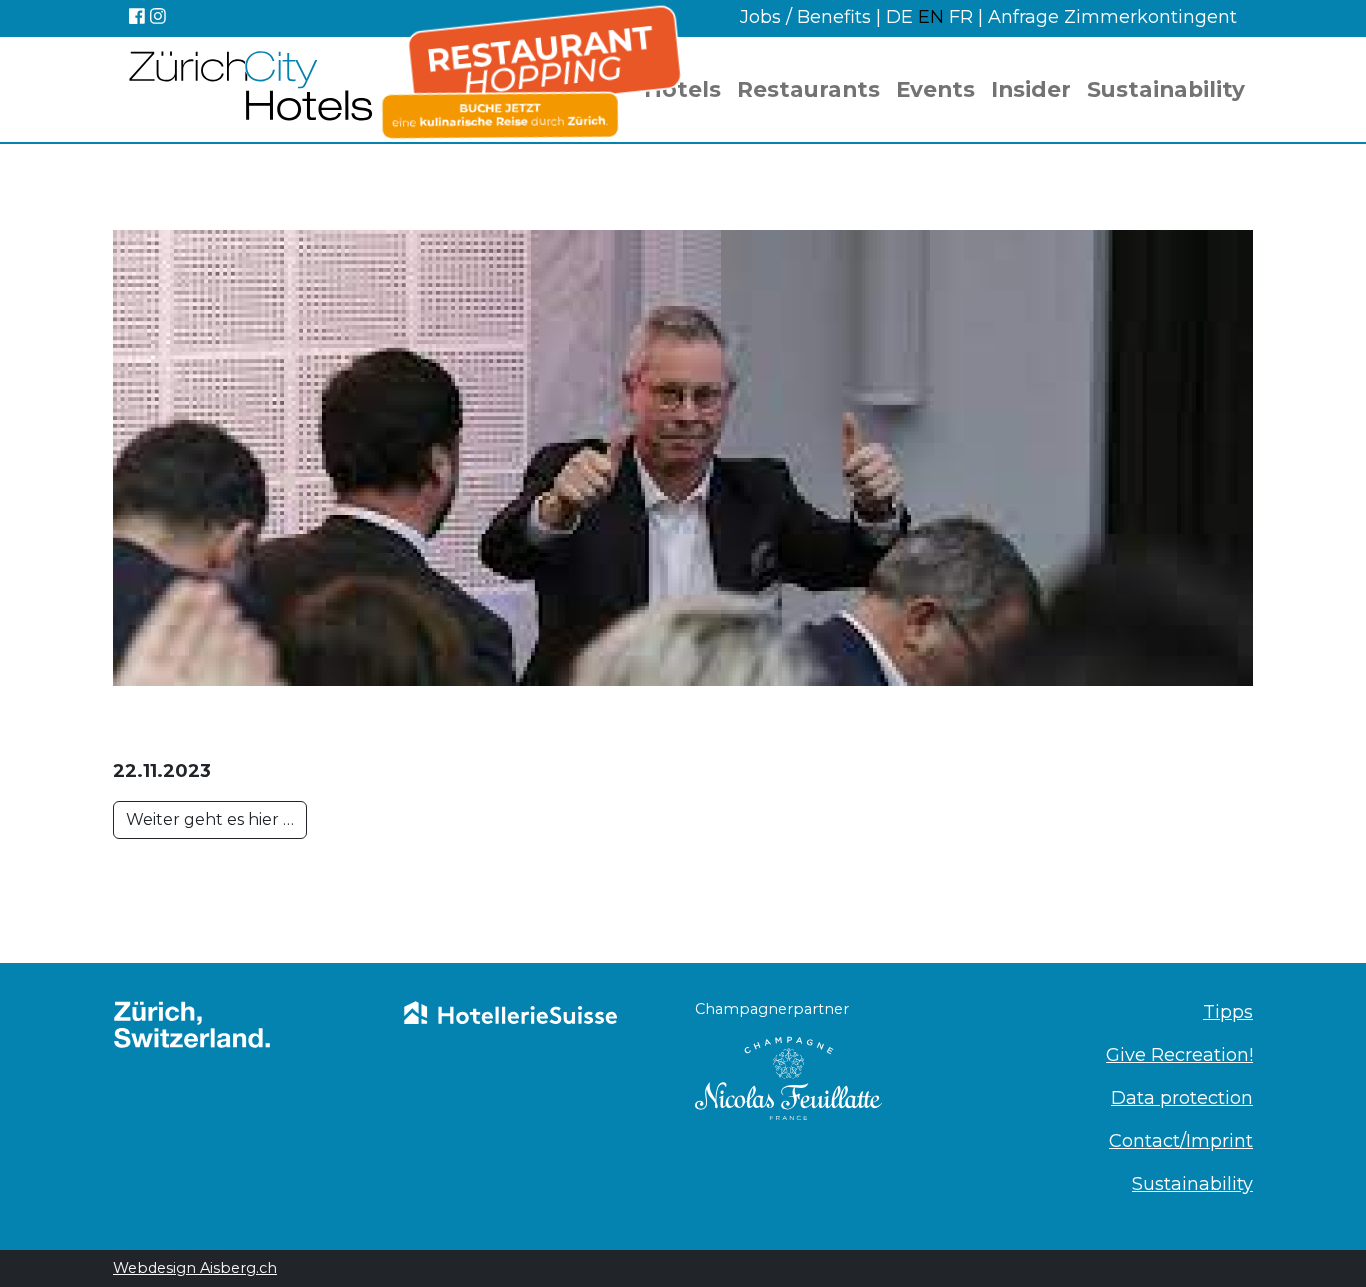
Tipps (1228, 1012)
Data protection (1182, 1098)
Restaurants (808, 89)
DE (902, 17)
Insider (1031, 89)
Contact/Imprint (1181, 1141)
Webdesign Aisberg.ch (195, 1268)
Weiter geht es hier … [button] (210, 819)
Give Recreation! (1179, 1055)
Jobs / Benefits (805, 17)
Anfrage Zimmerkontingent (1112, 17)
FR (961, 17)
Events (935, 89)
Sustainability (1166, 89)
